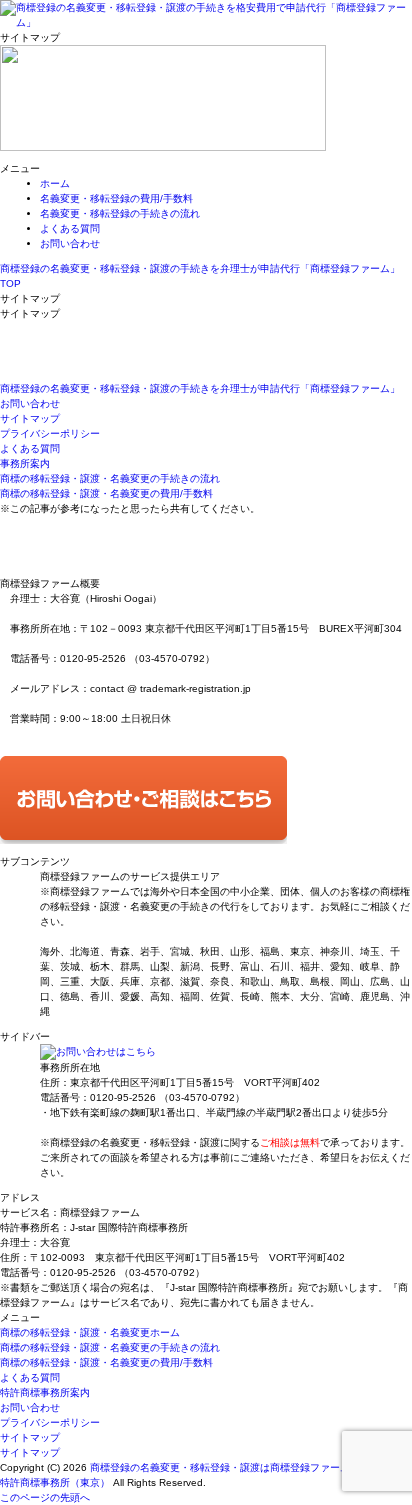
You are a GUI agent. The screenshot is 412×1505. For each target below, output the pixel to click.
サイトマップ (30, 418)
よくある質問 (70, 228)
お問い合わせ (70, 243)
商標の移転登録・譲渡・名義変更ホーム (90, 1332)
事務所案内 (25, 463)
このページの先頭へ (45, 1497)
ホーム (55, 183)
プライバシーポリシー (50, 433)
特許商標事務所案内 (45, 1392)
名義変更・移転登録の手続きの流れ (120, 213)
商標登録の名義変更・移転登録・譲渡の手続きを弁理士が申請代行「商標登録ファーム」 (200, 388)
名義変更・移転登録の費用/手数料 (116, 198)
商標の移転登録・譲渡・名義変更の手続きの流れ (110, 478)
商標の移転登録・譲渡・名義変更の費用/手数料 (106, 493)
